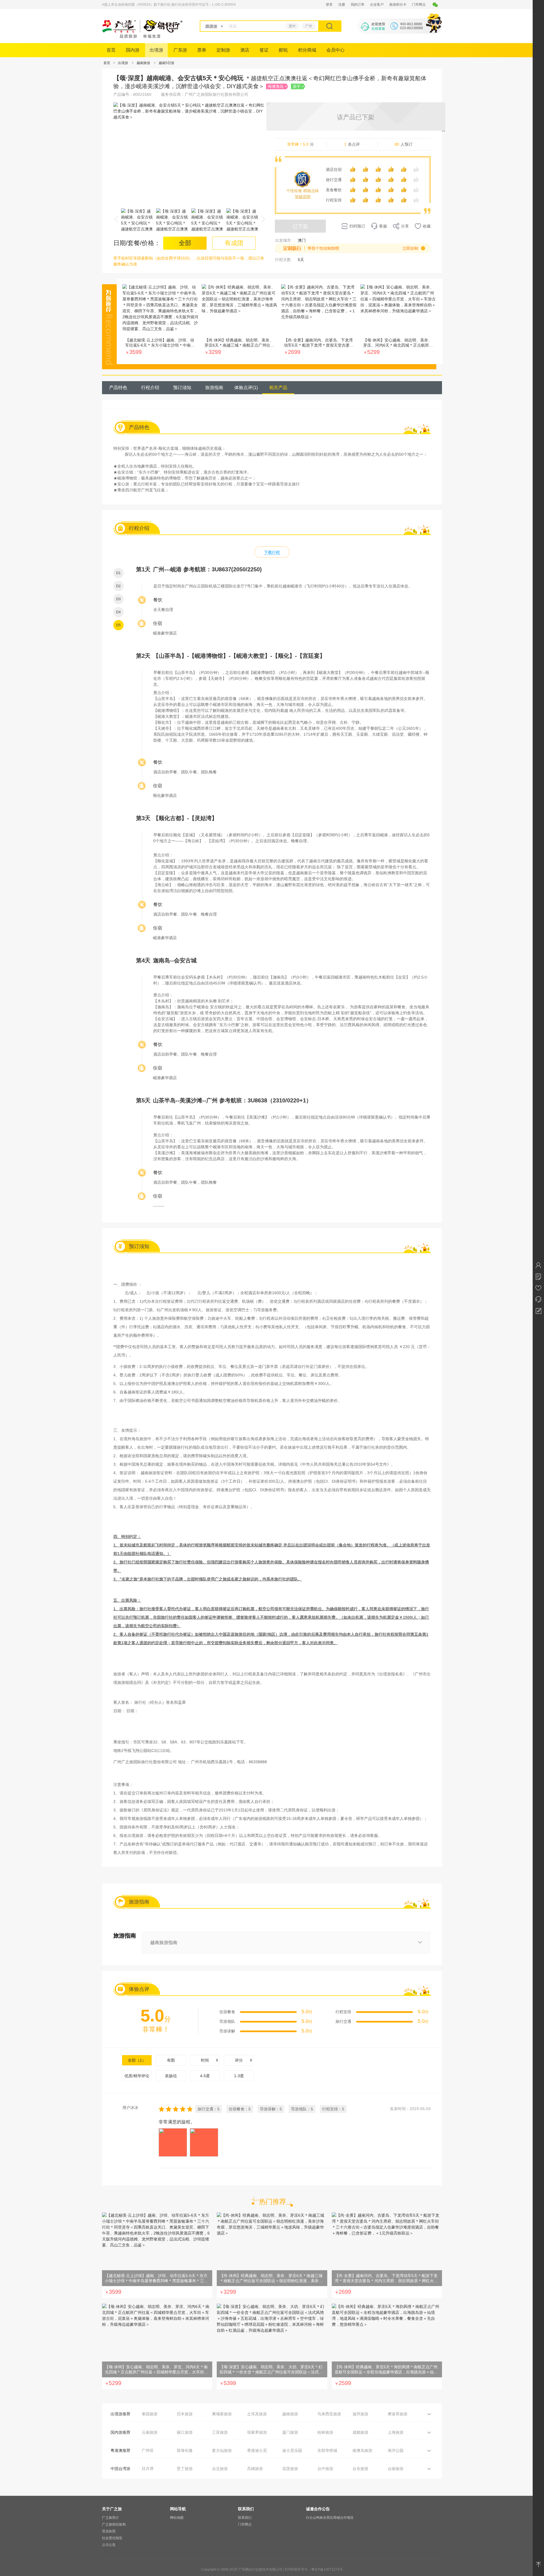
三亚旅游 (220, 2432)
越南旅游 (143, 63)
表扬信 (171, 2076)
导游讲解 (227, 2031)
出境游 (156, 50)
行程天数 (283, 260)
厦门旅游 (290, 2432)
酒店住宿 (334, 169)
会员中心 (335, 50)
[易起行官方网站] (142, 37)
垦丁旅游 (185, 2469)
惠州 (292, 26)
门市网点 (419, 5)
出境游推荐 (120, 2414)
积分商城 (307, 50)
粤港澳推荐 (120, 2450)
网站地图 (177, 2518)
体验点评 (246, 388)
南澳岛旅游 (362, 2450)
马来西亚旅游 (329, 2414)
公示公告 (109, 2545)
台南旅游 (396, 2469)
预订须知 (182, 388)
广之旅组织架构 (114, 2524)
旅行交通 (334, 180)
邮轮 (283, 50)
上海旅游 (396, 2432)
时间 (205, 2060)
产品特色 (118, 388)
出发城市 (283, 240)
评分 (239, 2060)
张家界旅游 (257, 2432)
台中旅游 (325, 2469)
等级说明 (303, 197)
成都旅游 (360, 2432)
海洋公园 (396, 2450)
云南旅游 (150, 2432)
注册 (342, 5)
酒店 (245, 50)
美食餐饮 (334, 190)
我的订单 (358, 5)
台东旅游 (360, 2469)
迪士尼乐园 (292, 2450)
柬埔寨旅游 (222, 2414)
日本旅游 (185, 2414)
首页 (111, 50)
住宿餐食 (227, 2012)
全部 (137, 2060)
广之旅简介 (110, 2518)
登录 (329, 5)
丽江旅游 (185, 2432)
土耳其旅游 (257, 2414)
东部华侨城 (327, 2450)
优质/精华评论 (137, 2076)
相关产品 (278, 388)
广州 (309, 26)
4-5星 (205, 2076)
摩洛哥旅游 (398, 2414)
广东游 (180, 50)
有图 (171, 2060)
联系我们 (245, 2518)
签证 (264, 50)
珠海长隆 (185, 2450)
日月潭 (148, 2469)
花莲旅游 (290, 2469)
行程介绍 (150, 388)
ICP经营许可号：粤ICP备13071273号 (314, 2569)
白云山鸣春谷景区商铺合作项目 (330, 2518)
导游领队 (227, 2021)
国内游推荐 (120, 2432)
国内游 (133, 50)
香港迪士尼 (257, 2450)
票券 (202, 50)
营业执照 (109, 2531)
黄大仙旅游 (222, 2450)
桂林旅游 (325, 2432)
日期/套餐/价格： (137, 243)
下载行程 (272, 552)
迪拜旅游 (360, 2414)
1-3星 (239, 2076)
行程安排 (334, 200)
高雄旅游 (255, 2469)
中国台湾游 (120, 2469)
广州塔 (148, 2450)
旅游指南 (214, 388)
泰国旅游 (150, 2414)
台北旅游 (220, 2469)
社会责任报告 (112, 2538)
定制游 (223, 50)
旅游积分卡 (398, 5)
